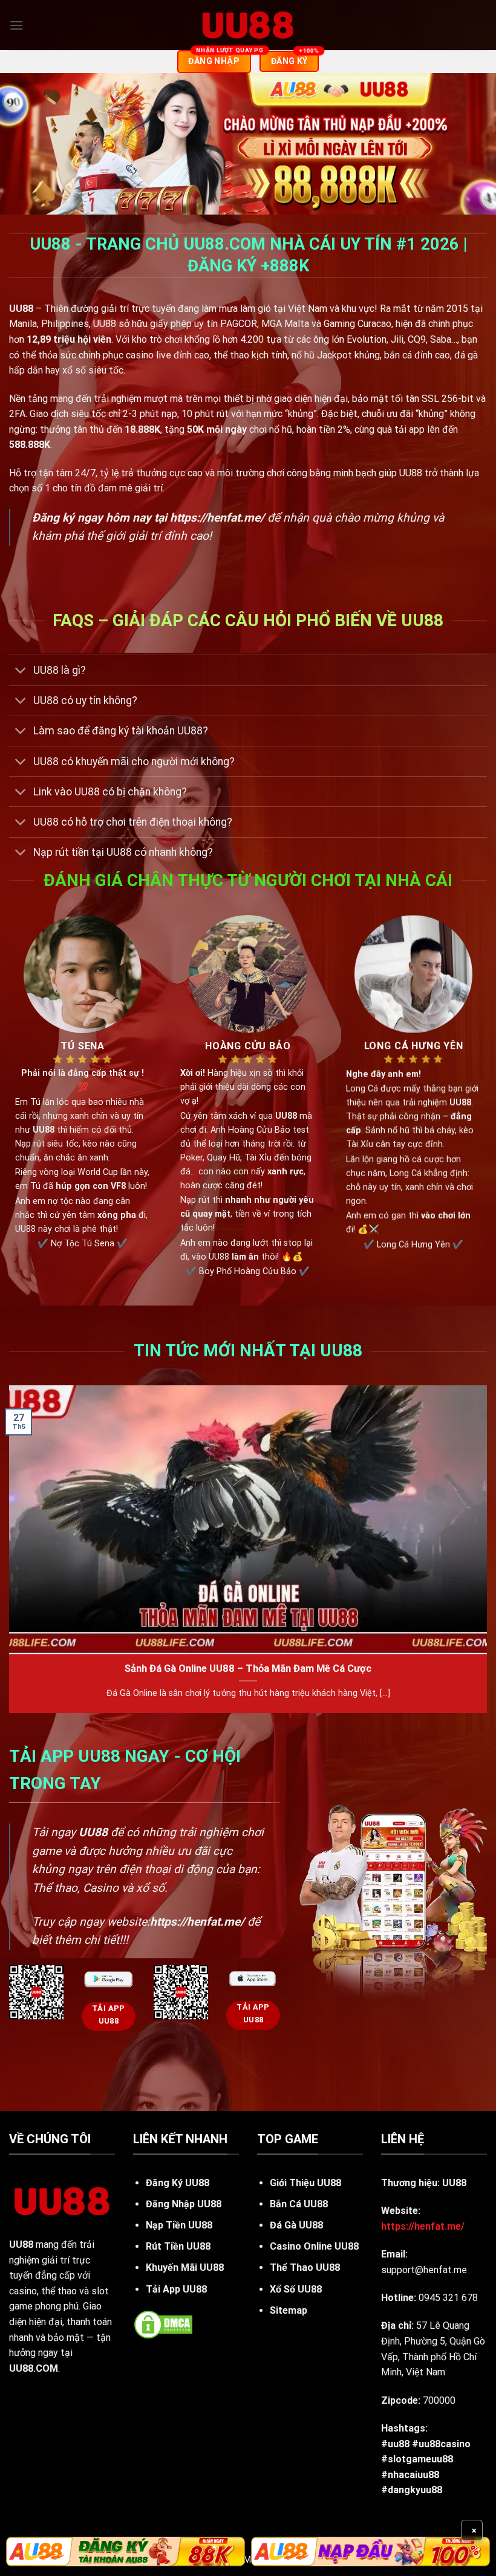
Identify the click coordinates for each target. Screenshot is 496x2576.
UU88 (21, 2244)
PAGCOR (239, 324)
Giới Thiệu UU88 (305, 2183)
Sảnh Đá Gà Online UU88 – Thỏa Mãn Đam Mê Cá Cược (248, 1668)
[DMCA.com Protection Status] (163, 2324)
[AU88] (126, 2552)
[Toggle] (21, 671)
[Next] (486, 1554)
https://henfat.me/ (217, 518)
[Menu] (16, 25)
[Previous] (10, 1554)
